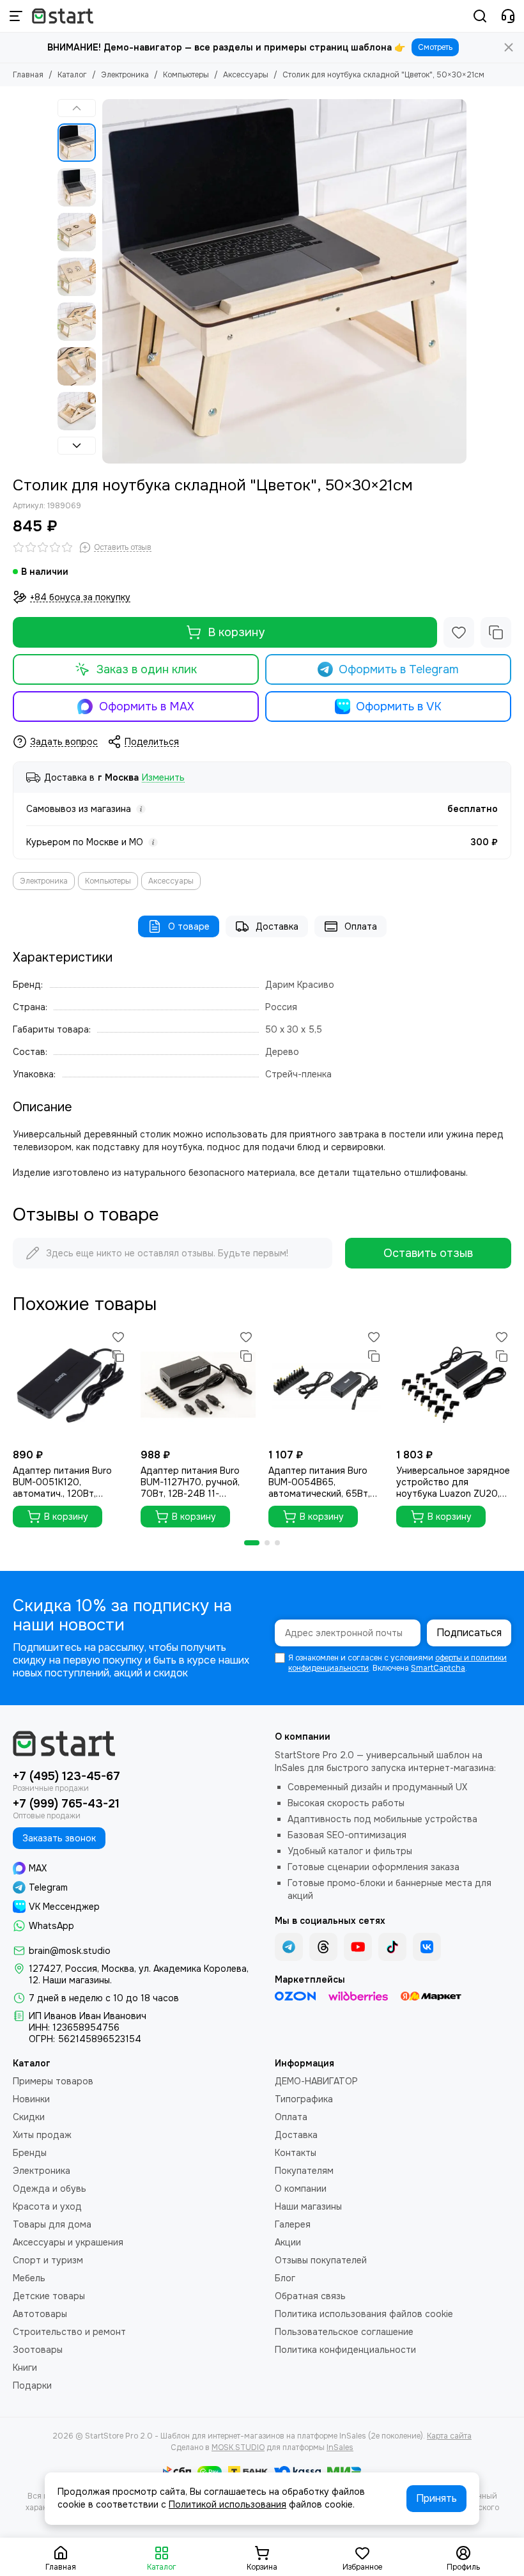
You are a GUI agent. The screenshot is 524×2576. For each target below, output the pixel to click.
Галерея (293, 2224)
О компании (301, 2189)
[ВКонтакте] (427, 1947)
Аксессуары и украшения (68, 2242)
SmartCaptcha (438, 1668)
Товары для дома (52, 2224)
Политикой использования (227, 2504)
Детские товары (49, 2296)
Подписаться (469, 1633)
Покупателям (304, 2171)
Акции (288, 2242)
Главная (28, 75)
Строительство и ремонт (69, 2332)
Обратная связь (310, 2296)
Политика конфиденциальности (345, 2350)
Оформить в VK (399, 706)
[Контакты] (508, 16)
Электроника (125, 75)
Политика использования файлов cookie (364, 2314)
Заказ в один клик (147, 669)
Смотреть (435, 47)
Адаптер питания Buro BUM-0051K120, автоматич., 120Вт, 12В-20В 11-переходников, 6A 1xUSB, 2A (68, 1482)
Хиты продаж (42, 2135)
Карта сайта (449, 2436)
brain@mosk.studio (70, 1951)
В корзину (236, 632)
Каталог (72, 75)
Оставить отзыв (428, 1253)
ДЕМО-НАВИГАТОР (316, 2081)
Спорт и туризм (48, 2260)
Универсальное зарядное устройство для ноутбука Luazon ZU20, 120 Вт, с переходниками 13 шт (453, 1482)
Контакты (296, 2153)
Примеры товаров (53, 2081)
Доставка (277, 926)
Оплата (361, 926)
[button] (109, 281)
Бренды (30, 2153)
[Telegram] (289, 1947)
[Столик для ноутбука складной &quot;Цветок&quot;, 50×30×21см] (284, 281)
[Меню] (16, 16)
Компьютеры (186, 75)
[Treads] (323, 1947)
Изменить (163, 778)
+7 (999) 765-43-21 (66, 1804)
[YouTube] (358, 1947)
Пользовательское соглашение (344, 2332)
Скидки (29, 2117)
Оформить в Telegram (399, 669)
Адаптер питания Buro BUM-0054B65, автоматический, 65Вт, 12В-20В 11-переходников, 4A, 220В (322, 1482)
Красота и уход (47, 2206)
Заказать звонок (59, 1838)
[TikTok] (392, 1947)
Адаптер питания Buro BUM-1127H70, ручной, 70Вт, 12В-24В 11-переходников (190, 1482)
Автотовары (40, 2314)
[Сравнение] (496, 632)
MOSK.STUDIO (238, 2447)
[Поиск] (480, 16)
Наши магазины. (77, 1980)
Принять (436, 2498)
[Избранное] (459, 632)
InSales (340, 2447)
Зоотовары (38, 2350)
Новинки (31, 2099)
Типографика (304, 2099)
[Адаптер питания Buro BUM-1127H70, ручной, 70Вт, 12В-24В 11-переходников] (198, 1385)
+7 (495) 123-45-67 (66, 1776)
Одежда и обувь (50, 2189)
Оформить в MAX (147, 706)
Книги (25, 2368)
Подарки (32, 2385)
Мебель (29, 2278)
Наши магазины (308, 2206)
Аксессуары (246, 75)
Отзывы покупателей (321, 2260)
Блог (285, 2278)
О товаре (189, 926)
